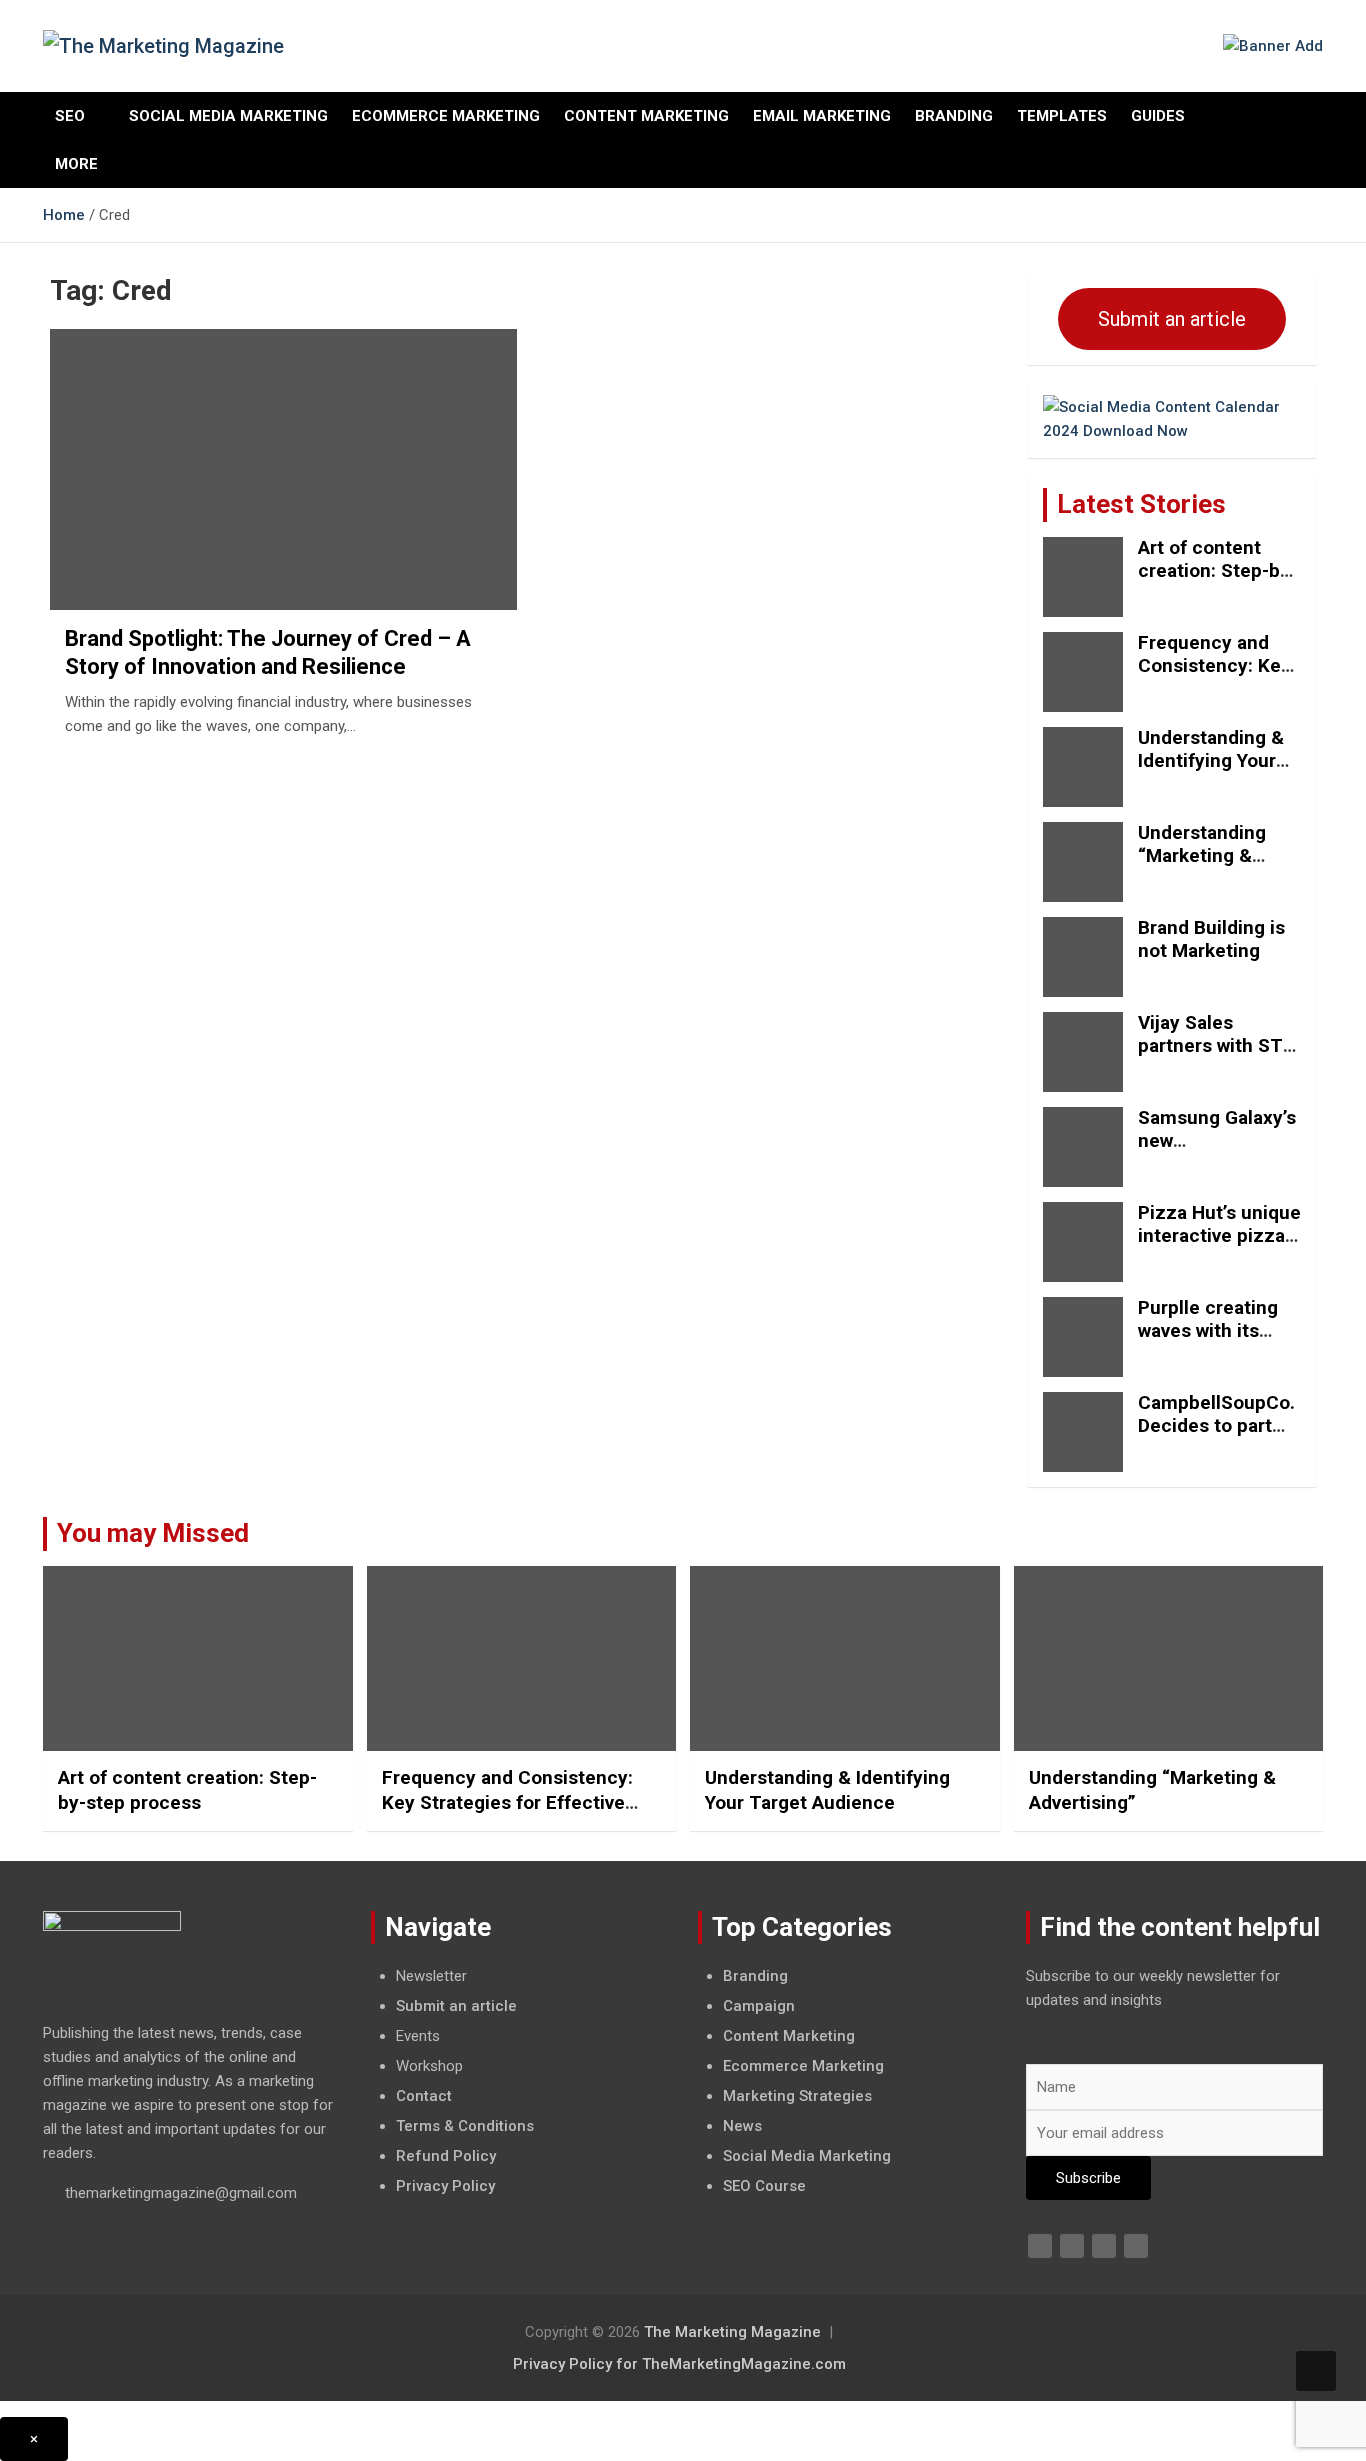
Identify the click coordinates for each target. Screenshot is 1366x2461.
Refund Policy (446, 2156)
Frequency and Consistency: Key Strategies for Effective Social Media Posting (507, 1802)
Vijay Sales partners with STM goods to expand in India (1218, 1056)
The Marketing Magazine (732, 2332)
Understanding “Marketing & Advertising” (1202, 855)
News (742, 2126)
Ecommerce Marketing (446, 116)
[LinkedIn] (1104, 2246)
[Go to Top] (1316, 2371)
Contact (424, 2096)
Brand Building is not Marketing (1211, 939)
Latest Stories (1141, 504)
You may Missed (153, 1533)
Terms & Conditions (465, 2126)
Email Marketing (822, 116)
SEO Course (764, 2186)
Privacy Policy (445, 2186)
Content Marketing (646, 116)
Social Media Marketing (228, 116)
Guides (1158, 116)
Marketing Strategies (797, 2096)
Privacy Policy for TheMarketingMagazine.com (679, 2364)
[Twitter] (1072, 2246)
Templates (1062, 116)
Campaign (759, 2006)
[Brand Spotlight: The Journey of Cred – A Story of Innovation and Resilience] (283, 470)
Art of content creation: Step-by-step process (1217, 570)
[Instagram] (1136, 2246)
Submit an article (1172, 319)
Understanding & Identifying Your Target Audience (1211, 760)
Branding (954, 116)
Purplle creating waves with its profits (1208, 1330)
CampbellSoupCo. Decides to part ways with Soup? (1216, 1425)
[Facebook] (1040, 2246)
